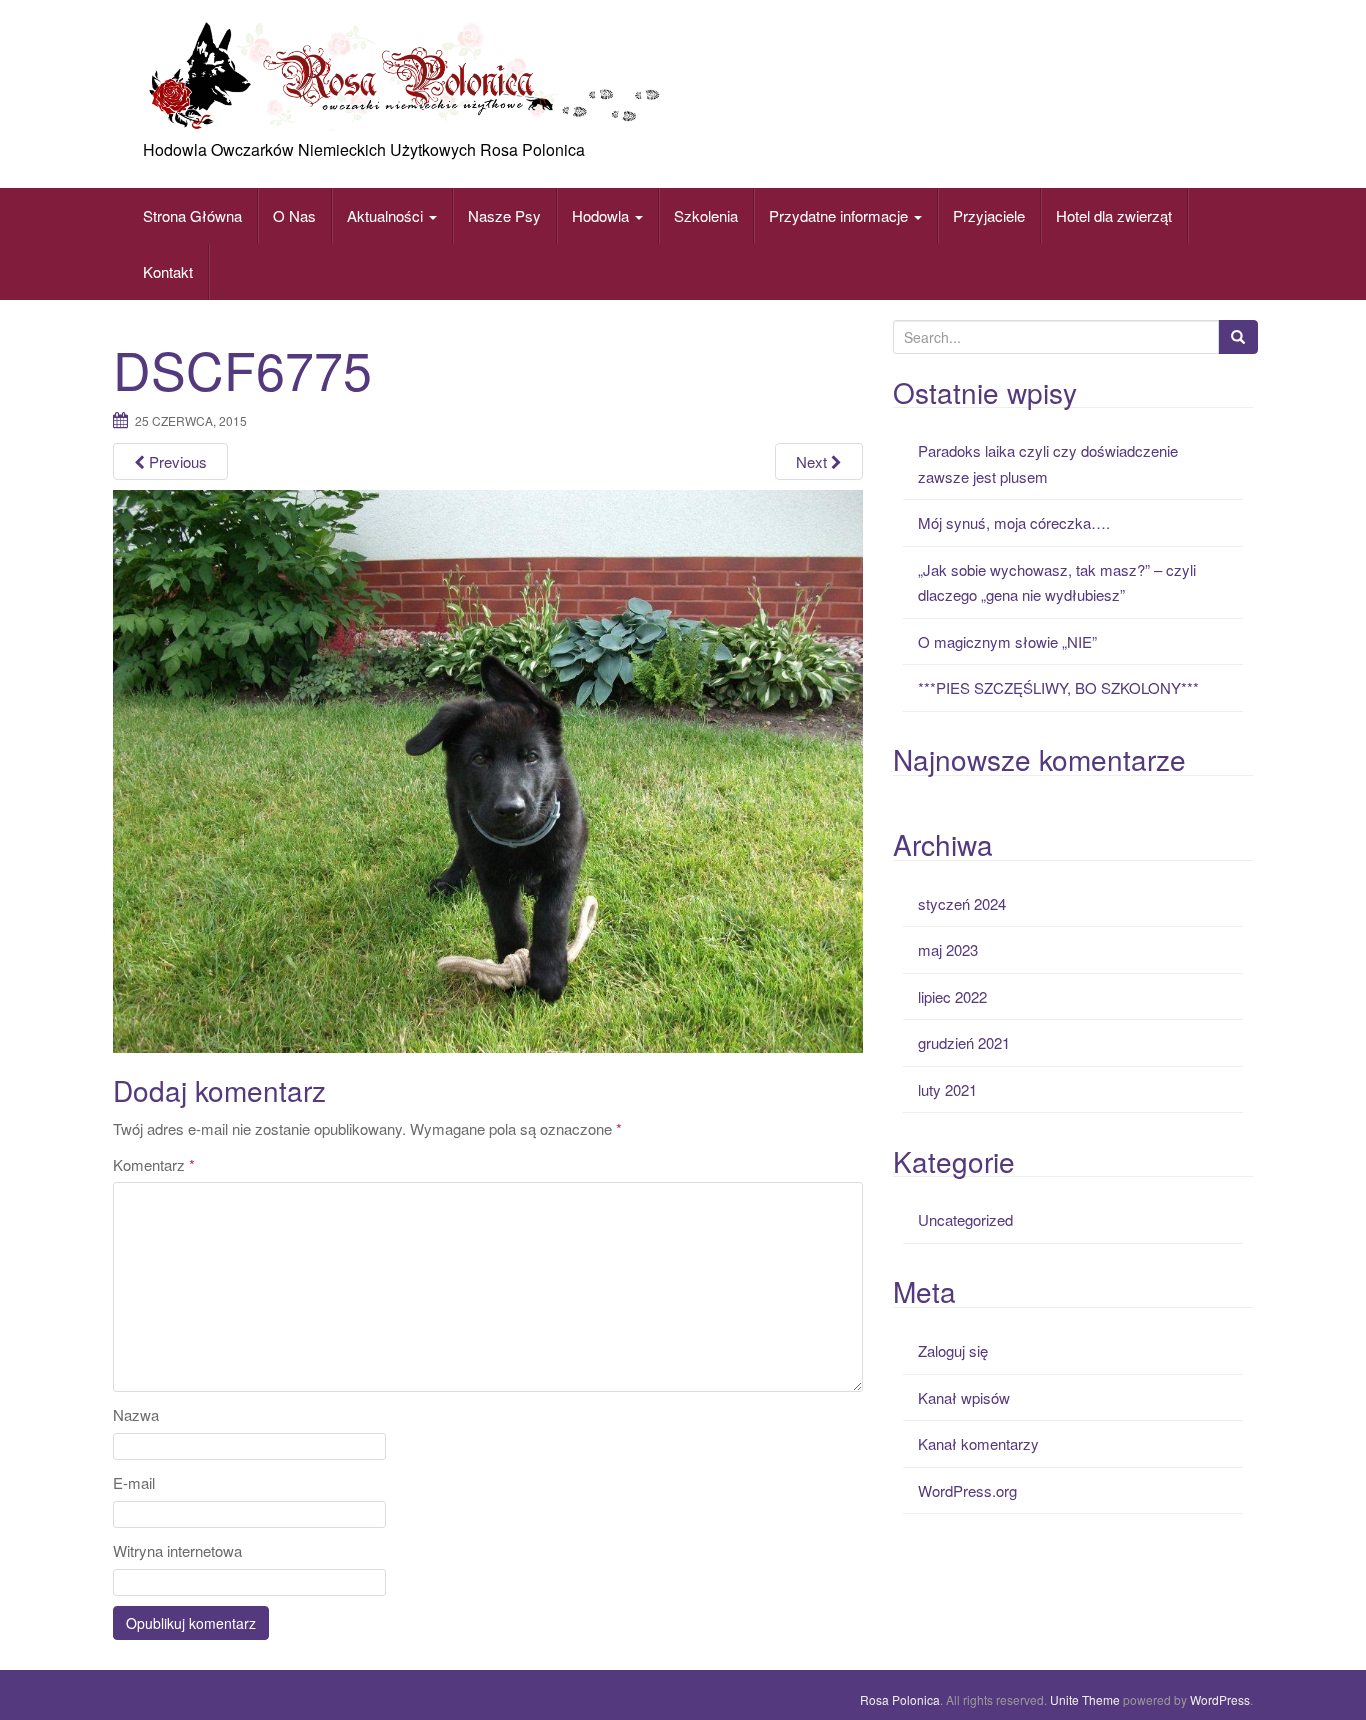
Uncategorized (965, 1219)
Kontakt (168, 271)
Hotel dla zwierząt (1114, 215)
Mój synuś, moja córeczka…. (1014, 522)
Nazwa (136, 1414)
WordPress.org (967, 1490)
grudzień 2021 (964, 1042)
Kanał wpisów (964, 1397)
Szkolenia (706, 215)
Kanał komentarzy (978, 1443)
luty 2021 (947, 1089)
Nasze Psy (504, 215)
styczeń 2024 (962, 903)
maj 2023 (948, 949)
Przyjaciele (989, 215)
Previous (176, 461)
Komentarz (154, 1164)
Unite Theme (1085, 1699)
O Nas (294, 215)
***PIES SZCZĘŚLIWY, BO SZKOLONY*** (1058, 687)
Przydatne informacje (840, 215)
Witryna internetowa (177, 1550)
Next (813, 461)
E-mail (134, 1482)
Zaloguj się (953, 1350)
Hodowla (600, 215)
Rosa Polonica (900, 1699)
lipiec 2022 (952, 996)
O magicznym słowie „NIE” (1007, 641)
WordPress (1220, 1699)
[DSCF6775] (488, 768)
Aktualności (387, 215)
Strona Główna (192, 215)
